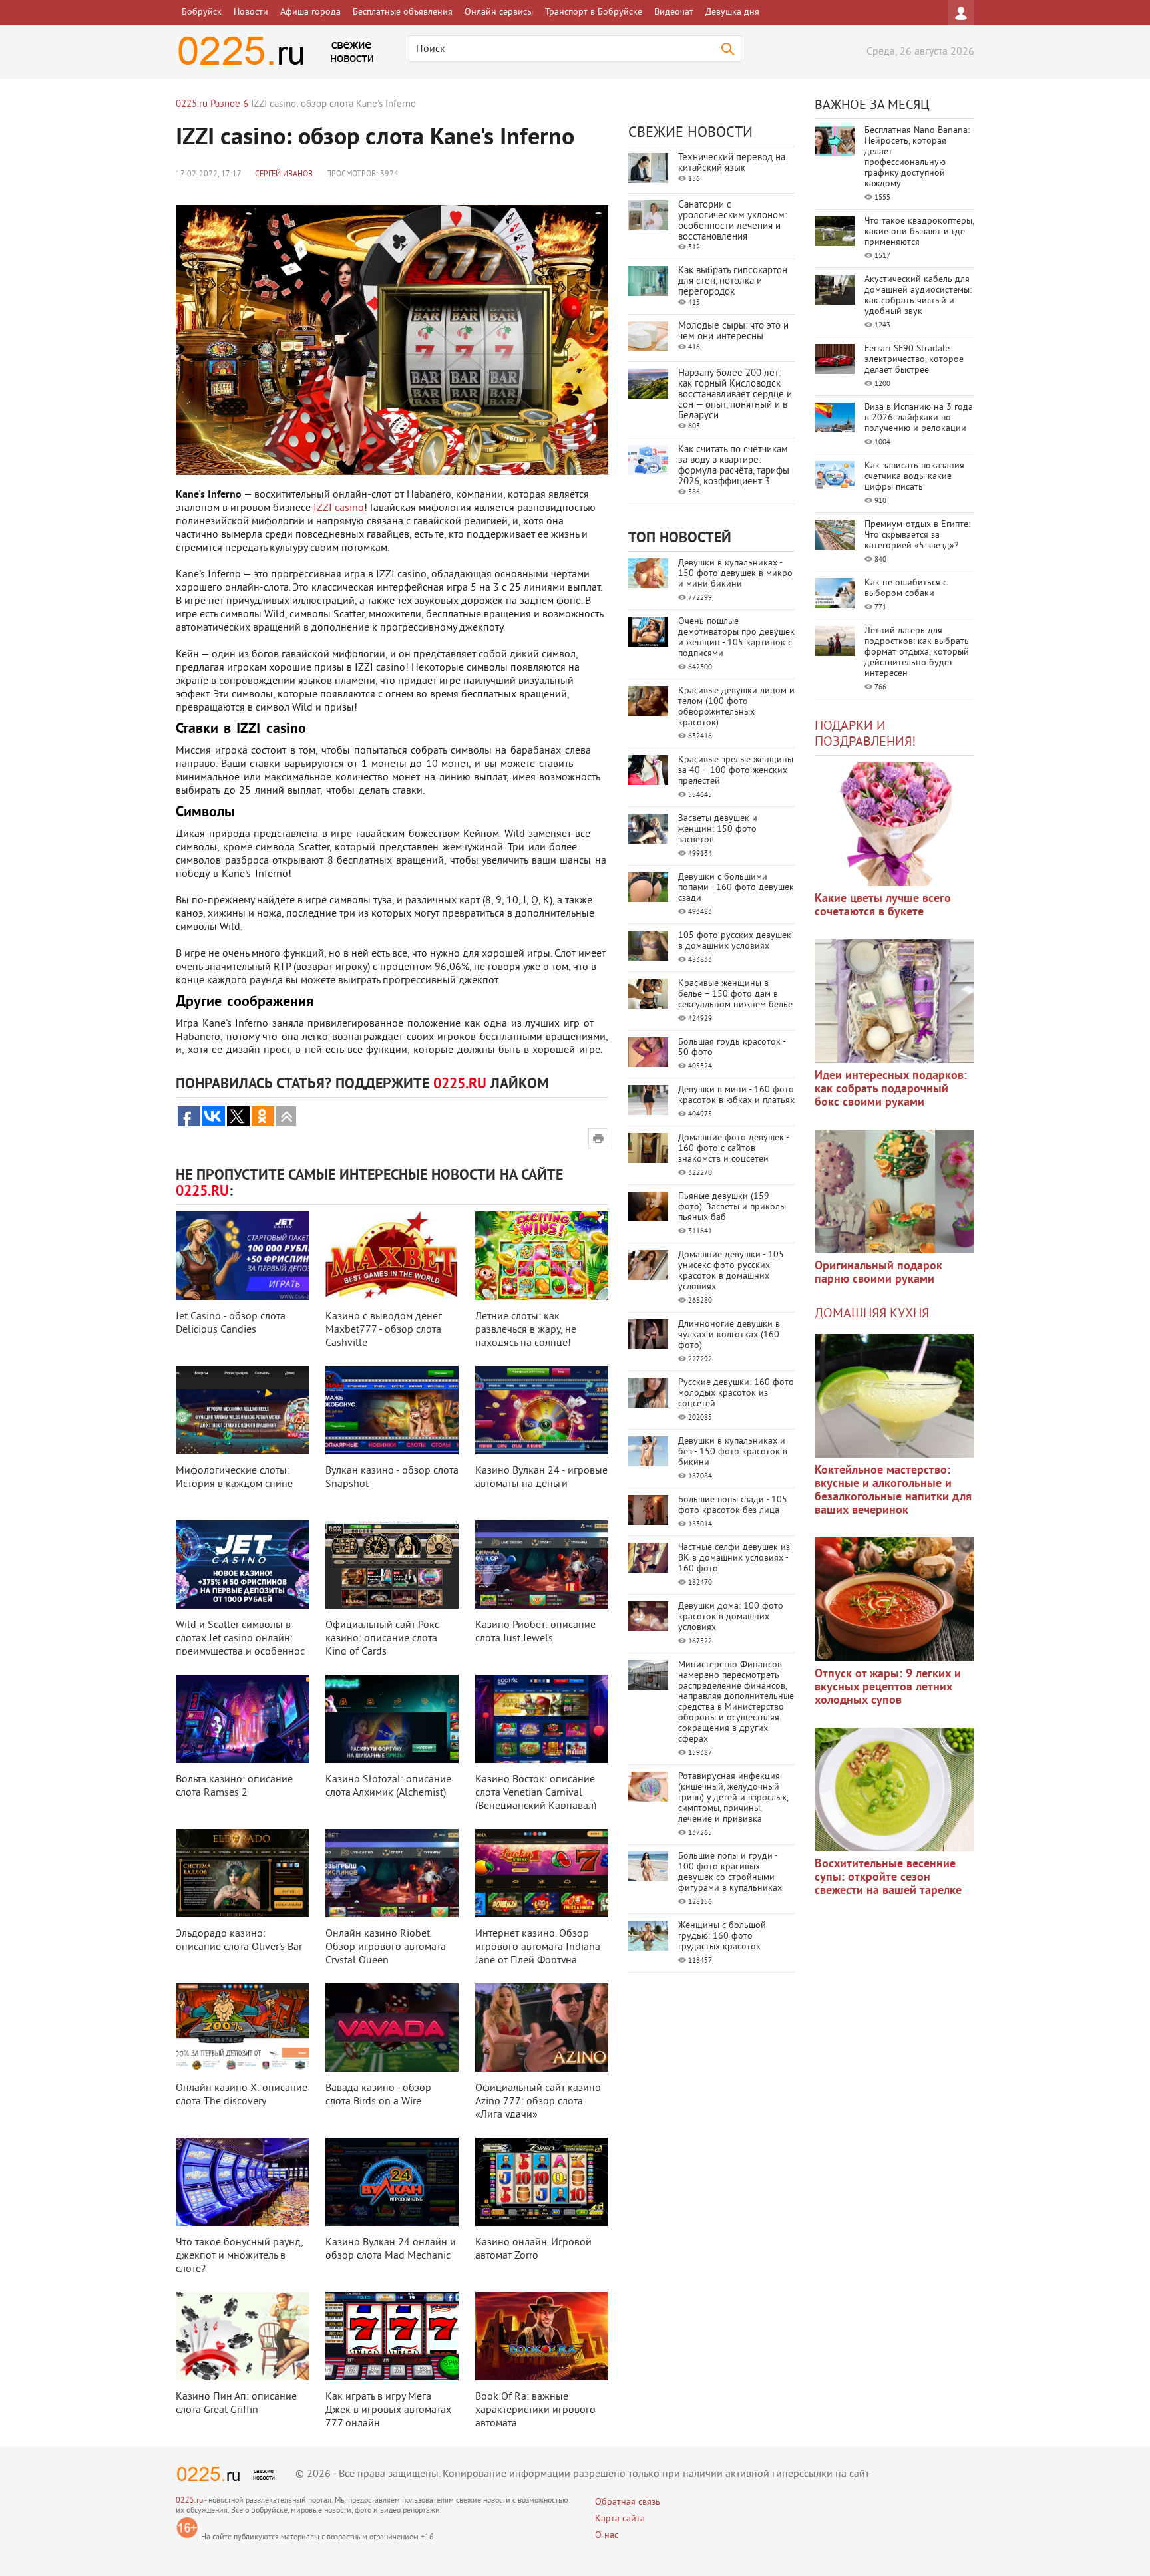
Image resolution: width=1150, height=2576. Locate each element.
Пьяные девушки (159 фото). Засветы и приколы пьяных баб (732, 1207)
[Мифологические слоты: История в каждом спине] (242, 1410)
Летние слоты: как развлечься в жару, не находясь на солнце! (526, 1330)
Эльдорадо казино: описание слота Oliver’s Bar (239, 1941)
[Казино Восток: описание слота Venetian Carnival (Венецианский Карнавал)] (542, 1719)
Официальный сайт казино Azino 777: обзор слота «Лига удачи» (538, 2102)
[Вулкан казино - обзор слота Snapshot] (392, 1410)
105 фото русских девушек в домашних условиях (735, 941)
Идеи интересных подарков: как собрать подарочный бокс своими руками (891, 1089)
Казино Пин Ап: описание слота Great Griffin (236, 2404)
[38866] (894, 1396)
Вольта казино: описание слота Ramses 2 (234, 1786)
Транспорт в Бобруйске (594, 12)
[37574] (894, 1599)
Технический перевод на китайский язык (732, 163)
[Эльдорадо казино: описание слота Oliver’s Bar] (242, 1873)
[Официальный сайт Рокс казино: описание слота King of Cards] (392, 1564)
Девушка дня (732, 12)
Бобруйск (202, 12)
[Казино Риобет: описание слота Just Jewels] (542, 1564)
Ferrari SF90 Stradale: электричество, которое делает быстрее (914, 360)
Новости (251, 12)
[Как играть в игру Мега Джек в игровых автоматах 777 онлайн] (392, 2336)
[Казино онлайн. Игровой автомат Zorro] (542, 2182)
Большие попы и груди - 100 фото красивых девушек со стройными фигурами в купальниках (730, 1872)
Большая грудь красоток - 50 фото (732, 1047)
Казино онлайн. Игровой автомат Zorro (533, 2249)
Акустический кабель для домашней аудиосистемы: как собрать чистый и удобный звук (918, 296)
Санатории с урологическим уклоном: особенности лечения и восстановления (732, 221)
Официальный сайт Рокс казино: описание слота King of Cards (382, 1639)
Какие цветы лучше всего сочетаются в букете (883, 906)
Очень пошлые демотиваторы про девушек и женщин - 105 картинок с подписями (736, 638)
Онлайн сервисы (499, 12)
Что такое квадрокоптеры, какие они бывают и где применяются (919, 232)
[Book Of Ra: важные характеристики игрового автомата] (542, 2336)
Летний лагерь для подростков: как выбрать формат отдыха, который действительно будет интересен (917, 652)
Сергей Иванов (284, 175)
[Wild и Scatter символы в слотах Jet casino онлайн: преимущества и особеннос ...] (242, 1564)
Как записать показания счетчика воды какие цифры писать (914, 477)
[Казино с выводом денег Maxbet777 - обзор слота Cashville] (392, 1256)
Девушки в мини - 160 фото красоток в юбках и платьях (736, 1095)
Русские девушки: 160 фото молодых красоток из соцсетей (736, 1393)
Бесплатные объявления (403, 12)
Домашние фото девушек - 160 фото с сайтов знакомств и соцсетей (733, 1149)
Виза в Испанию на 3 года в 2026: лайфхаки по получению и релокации (919, 418)
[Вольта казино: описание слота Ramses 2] (242, 1719)
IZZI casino (339, 508)
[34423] (894, 1192)
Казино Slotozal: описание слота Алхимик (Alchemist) (388, 1786)
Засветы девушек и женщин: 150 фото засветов (718, 829)
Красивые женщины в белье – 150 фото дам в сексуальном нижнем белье (735, 994)
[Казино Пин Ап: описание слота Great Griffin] (242, 2336)
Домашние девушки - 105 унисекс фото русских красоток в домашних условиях (731, 1271)
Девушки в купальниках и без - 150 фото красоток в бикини (733, 1452)
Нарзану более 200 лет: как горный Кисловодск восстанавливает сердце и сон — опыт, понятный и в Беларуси (735, 395)
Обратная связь (628, 2502)
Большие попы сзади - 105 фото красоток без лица (733, 1505)
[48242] (894, 1001)
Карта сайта (620, 2519)
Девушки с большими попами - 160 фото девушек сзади (736, 888)
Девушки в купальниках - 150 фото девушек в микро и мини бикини (735, 574)
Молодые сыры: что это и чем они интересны (733, 332)
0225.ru (189, 2501)
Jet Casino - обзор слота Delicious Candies (231, 1323)
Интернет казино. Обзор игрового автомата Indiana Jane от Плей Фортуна (538, 1947)
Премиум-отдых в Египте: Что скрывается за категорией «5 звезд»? (917, 535)
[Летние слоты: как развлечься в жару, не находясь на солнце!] (542, 1256)
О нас (607, 2536)
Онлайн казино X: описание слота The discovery (242, 2095)
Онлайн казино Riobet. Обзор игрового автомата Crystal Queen (386, 1947)
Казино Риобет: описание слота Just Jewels (535, 1632)
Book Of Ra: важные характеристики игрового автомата (535, 2410)
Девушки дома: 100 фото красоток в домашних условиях (731, 1617)
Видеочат (674, 12)
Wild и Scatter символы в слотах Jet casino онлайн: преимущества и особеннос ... (240, 1645)
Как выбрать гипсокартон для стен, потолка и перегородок (733, 282)
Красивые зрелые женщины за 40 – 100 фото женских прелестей (736, 771)
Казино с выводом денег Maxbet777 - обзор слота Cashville (384, 1330)
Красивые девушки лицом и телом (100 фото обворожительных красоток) (736, 707)
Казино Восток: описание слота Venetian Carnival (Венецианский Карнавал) (536, 1793)
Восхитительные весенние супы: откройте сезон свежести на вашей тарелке (888, 1878)
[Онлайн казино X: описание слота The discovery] (242, 2027)
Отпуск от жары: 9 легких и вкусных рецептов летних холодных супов (888, 1688)
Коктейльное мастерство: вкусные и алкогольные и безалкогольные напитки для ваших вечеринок (893, 1491)
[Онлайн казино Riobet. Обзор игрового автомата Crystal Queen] (392, 1873)
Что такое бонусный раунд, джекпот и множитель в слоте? (239, 2256)
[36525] (894, 1790)
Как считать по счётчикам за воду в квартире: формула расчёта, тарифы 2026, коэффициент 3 (734, 466)
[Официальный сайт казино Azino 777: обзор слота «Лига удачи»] (542, 2027)
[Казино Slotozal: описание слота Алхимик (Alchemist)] (392, 1719)
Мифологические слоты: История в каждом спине (234, 1478)
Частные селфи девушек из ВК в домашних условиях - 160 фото (734, 1558)
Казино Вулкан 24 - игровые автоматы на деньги (541, 1478)
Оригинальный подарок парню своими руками (878, 1273)
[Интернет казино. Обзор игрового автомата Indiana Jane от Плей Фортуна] (542, 1873)
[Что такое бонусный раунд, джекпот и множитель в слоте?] (242, 2182)
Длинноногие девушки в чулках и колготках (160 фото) (729, 1335)
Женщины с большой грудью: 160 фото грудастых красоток (722, 1936)
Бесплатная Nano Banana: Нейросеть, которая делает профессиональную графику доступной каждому (917, 157)
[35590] (894, 824)
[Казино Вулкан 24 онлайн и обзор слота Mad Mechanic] (392, 2182)
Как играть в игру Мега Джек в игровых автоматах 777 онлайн (388, 2410)
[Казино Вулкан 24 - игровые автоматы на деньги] (542, 1410)
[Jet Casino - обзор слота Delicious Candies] (242, 1256)
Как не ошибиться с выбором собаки (906, 588)
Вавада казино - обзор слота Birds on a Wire (378, 2095)
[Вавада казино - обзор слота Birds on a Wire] (392, 2027)
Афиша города (310, 12)
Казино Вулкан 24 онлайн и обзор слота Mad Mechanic (391, 2249)
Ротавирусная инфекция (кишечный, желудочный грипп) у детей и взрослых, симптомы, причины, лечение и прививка (733, 1798)
